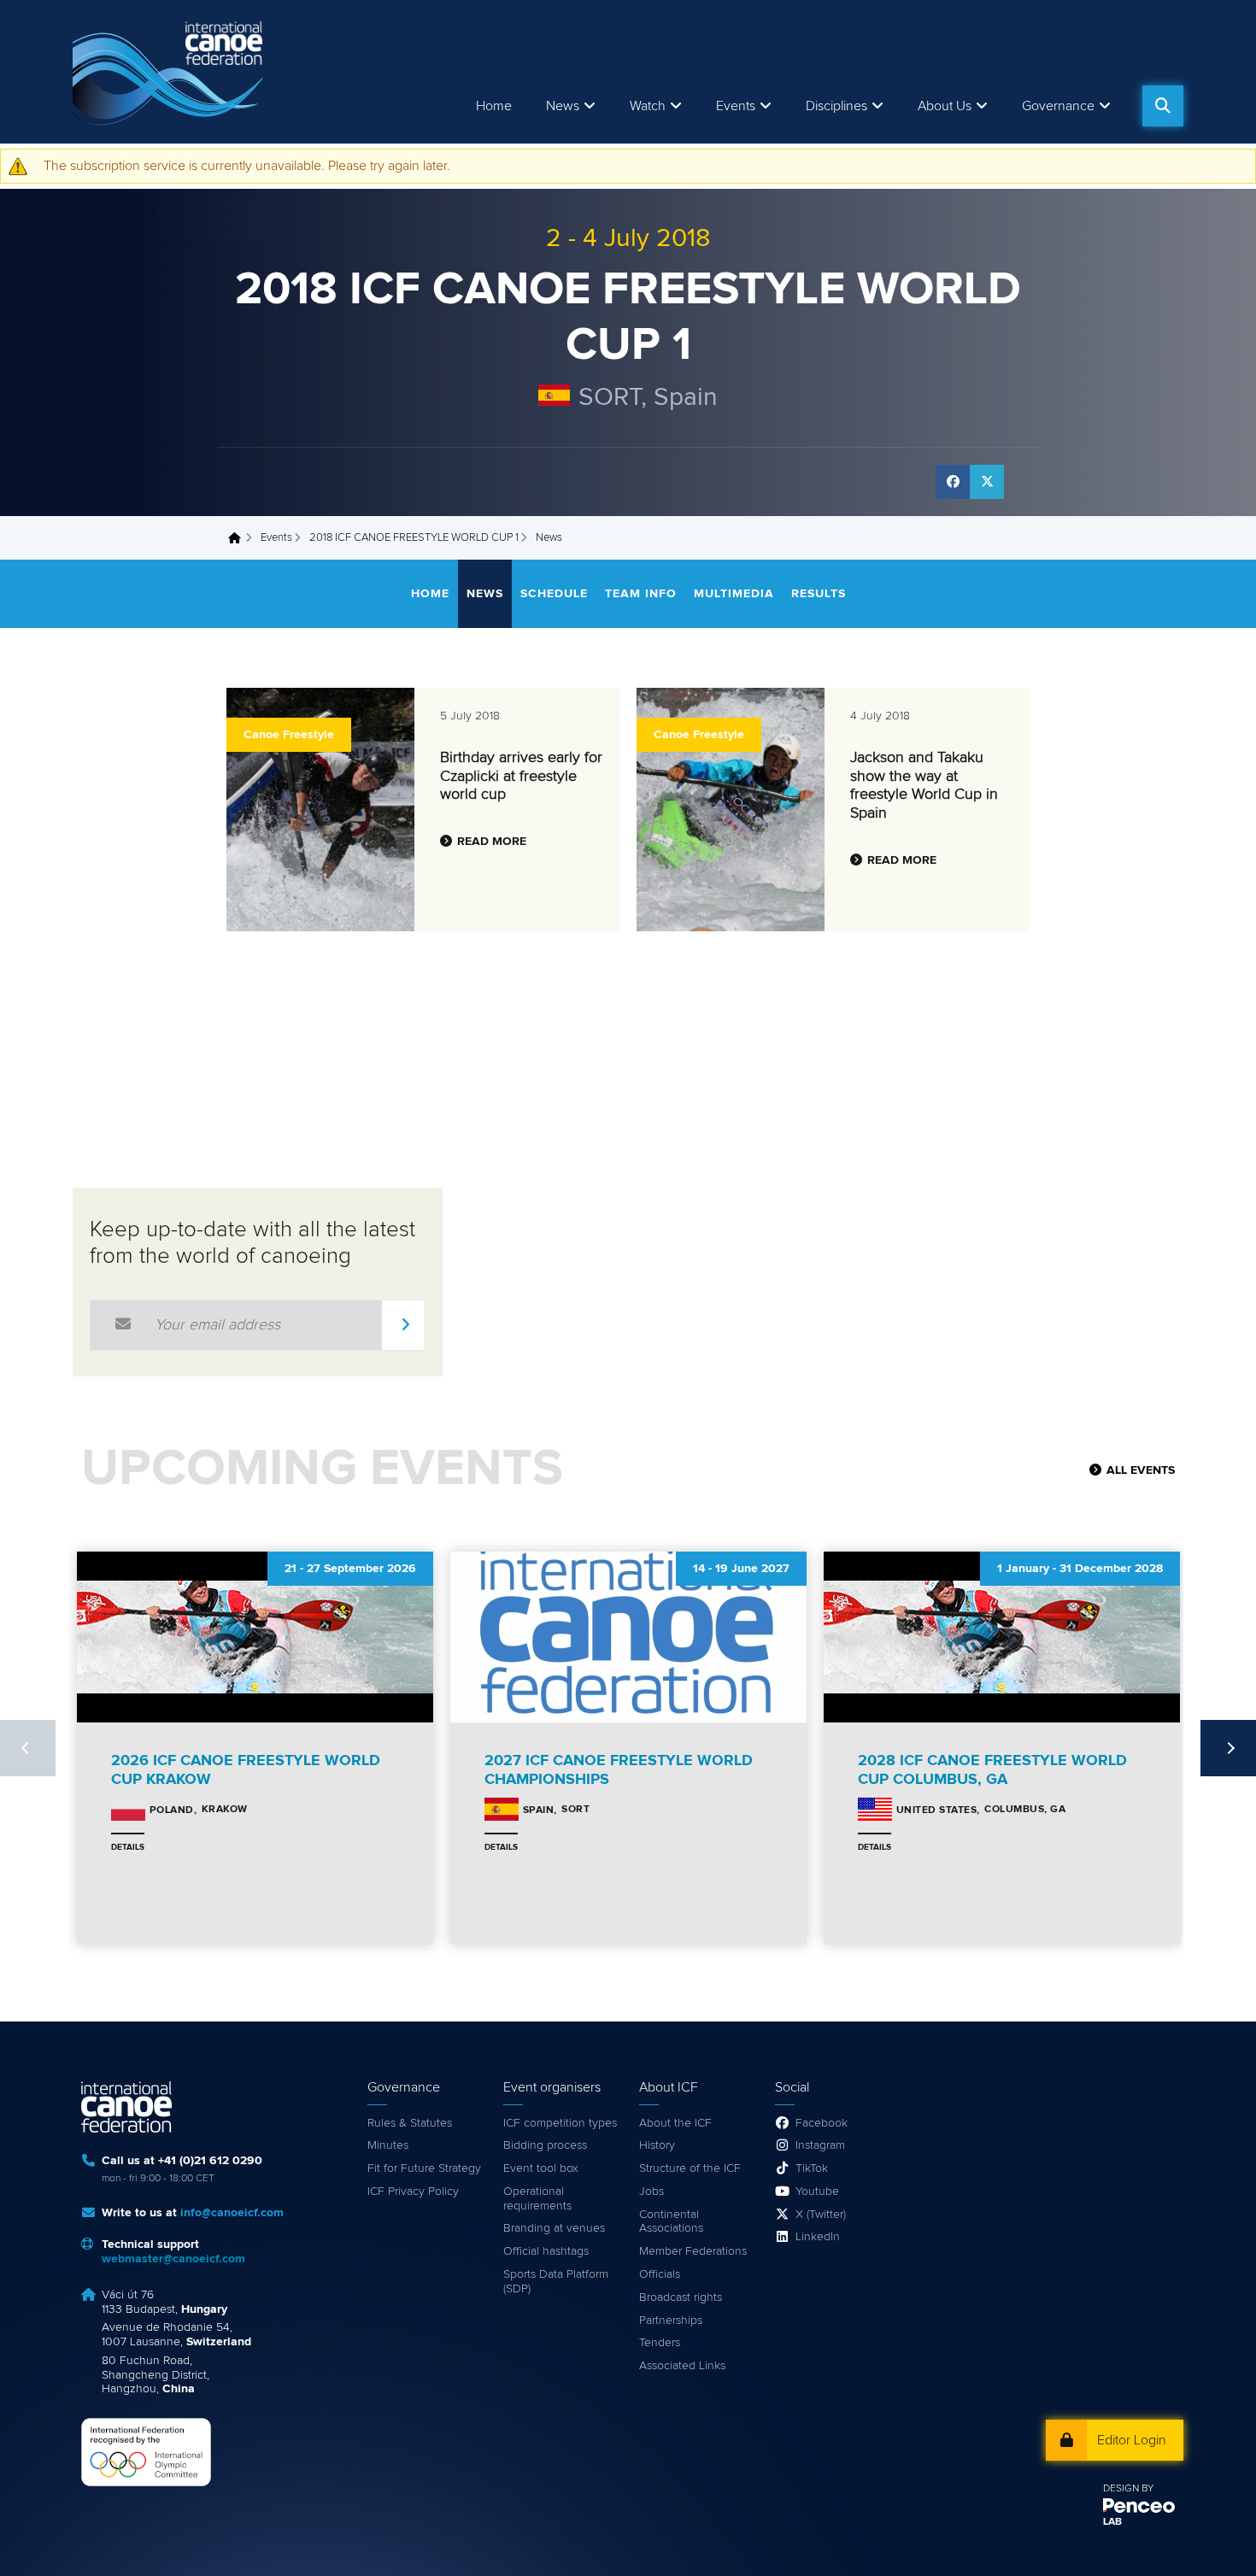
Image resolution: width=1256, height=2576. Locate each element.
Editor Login (1132, 2440)
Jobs (651, 2192)
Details (128, 1847)
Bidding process (545, 2145)
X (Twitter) (821, 2215)
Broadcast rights (681, 2297)
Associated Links (682, 2366)
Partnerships (671, 2321)
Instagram (820, 2145)
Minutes (388, 2145)
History (657, 2145)
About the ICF (675, 2123)
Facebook (822, 2123)
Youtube (817, 2192)
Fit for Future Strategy (424, 2168)
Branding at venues (554, 2228)
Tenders (660, 2343)
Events (276, 538)
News (563, 106)
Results (819, 594)
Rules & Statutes (410, 2123)
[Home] (171, 72)
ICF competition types (560, 2123)
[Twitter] (987, 482)
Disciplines (836, 106)
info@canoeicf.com (232, 2213)
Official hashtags (546, 2251)
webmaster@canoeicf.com (173, 2259)
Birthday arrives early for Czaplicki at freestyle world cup (521, 776)
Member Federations (693, 2251)
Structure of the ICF (690, 2168)
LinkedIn (818, 2237)
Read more (492, 842)
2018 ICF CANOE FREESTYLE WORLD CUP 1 (414, 538)
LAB (1112, 2522)
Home (494, 106)
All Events (1141, 1470)
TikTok (812, 2168)
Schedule (554, 594)
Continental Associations (671, 2222)
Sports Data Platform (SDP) (556, 2282)
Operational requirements (537, 2199)
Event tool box (541, 2168)
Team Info (641, 594)
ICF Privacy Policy (413, 2192)
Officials (660, 2274)
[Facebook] (953, 482)
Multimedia (734, 594)
